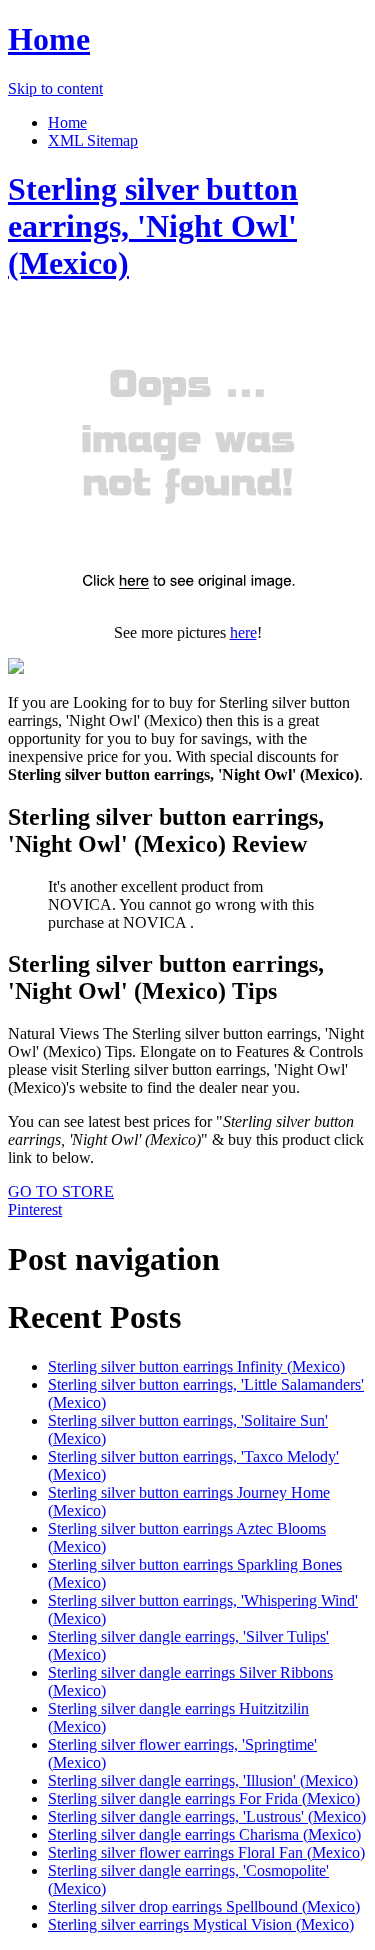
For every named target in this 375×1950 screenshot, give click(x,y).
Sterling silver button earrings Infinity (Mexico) (196, 1366)
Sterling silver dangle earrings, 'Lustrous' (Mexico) (207, 1816)
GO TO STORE (61, 1191)
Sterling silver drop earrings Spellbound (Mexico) (204, 1906)
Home (49, 39)
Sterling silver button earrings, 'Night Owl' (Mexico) (153, 226)
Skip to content (55, 88)
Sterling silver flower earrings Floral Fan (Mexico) (206, 1852)
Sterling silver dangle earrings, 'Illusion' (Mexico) (203, 1780)
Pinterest (35, 1209)
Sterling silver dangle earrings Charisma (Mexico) (204, 1834)
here (243, 632)
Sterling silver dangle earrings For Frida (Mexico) (204, 1798)
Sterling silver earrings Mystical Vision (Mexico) (201, 1924)
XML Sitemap (93, 140)
